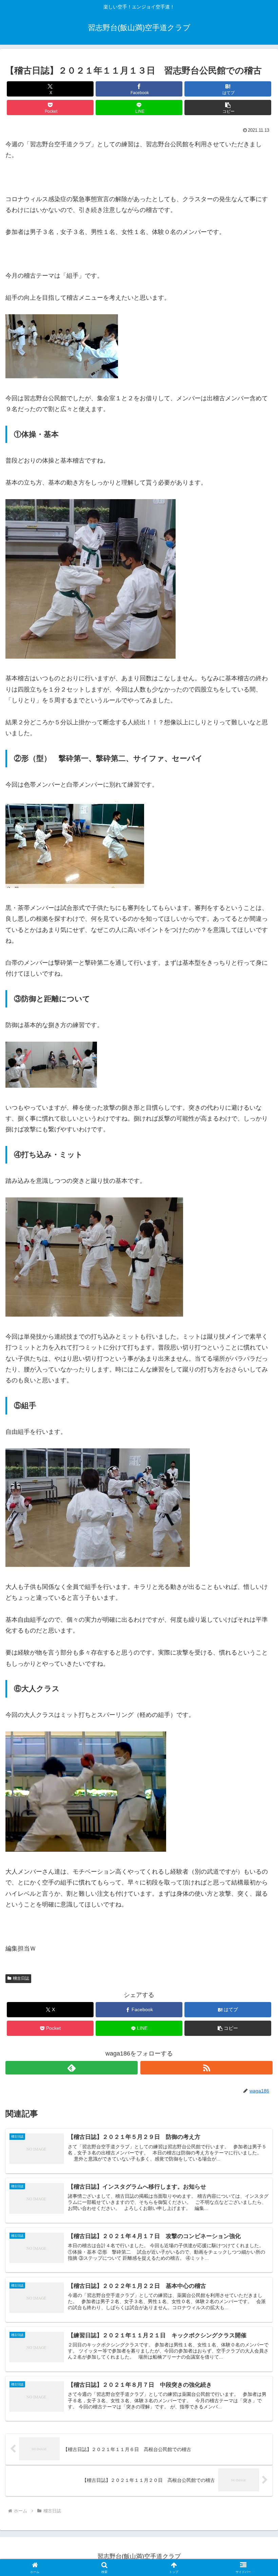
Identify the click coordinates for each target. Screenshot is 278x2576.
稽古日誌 (21, 1978)
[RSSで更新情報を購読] (206, 2068)
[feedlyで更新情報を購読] (72, 2068)
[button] (228, 108)
